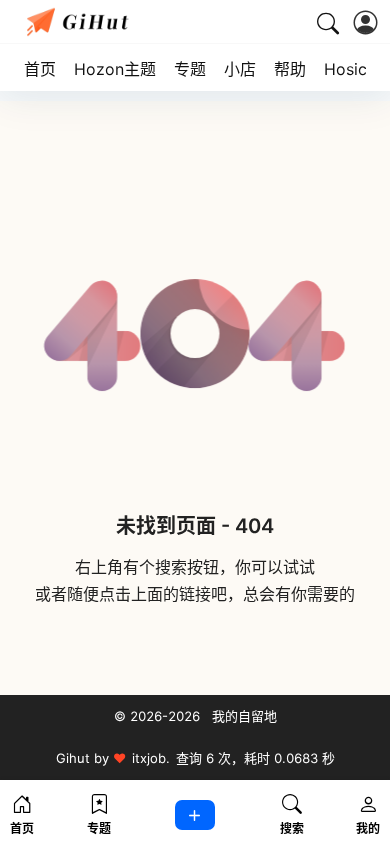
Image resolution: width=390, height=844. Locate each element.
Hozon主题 (115, 69)
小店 (240, 69)
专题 (190, 69)
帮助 (290, 69)
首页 (40, 69)
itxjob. (151, 758)
